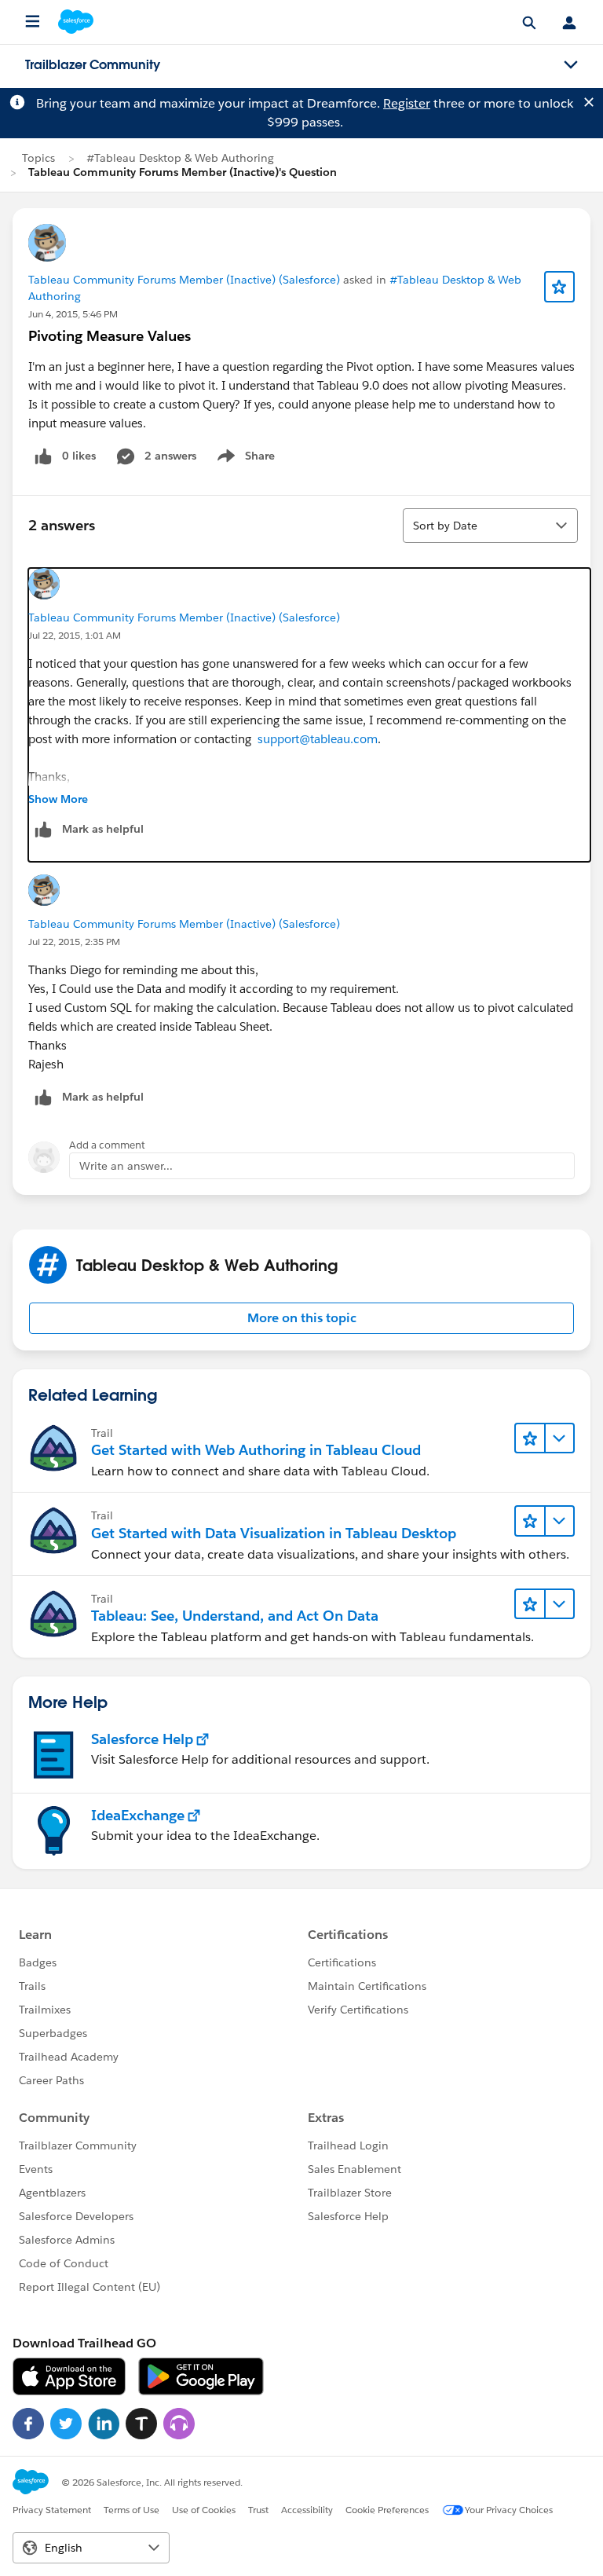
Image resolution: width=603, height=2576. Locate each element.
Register (407, 103)
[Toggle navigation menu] (571, 65)
